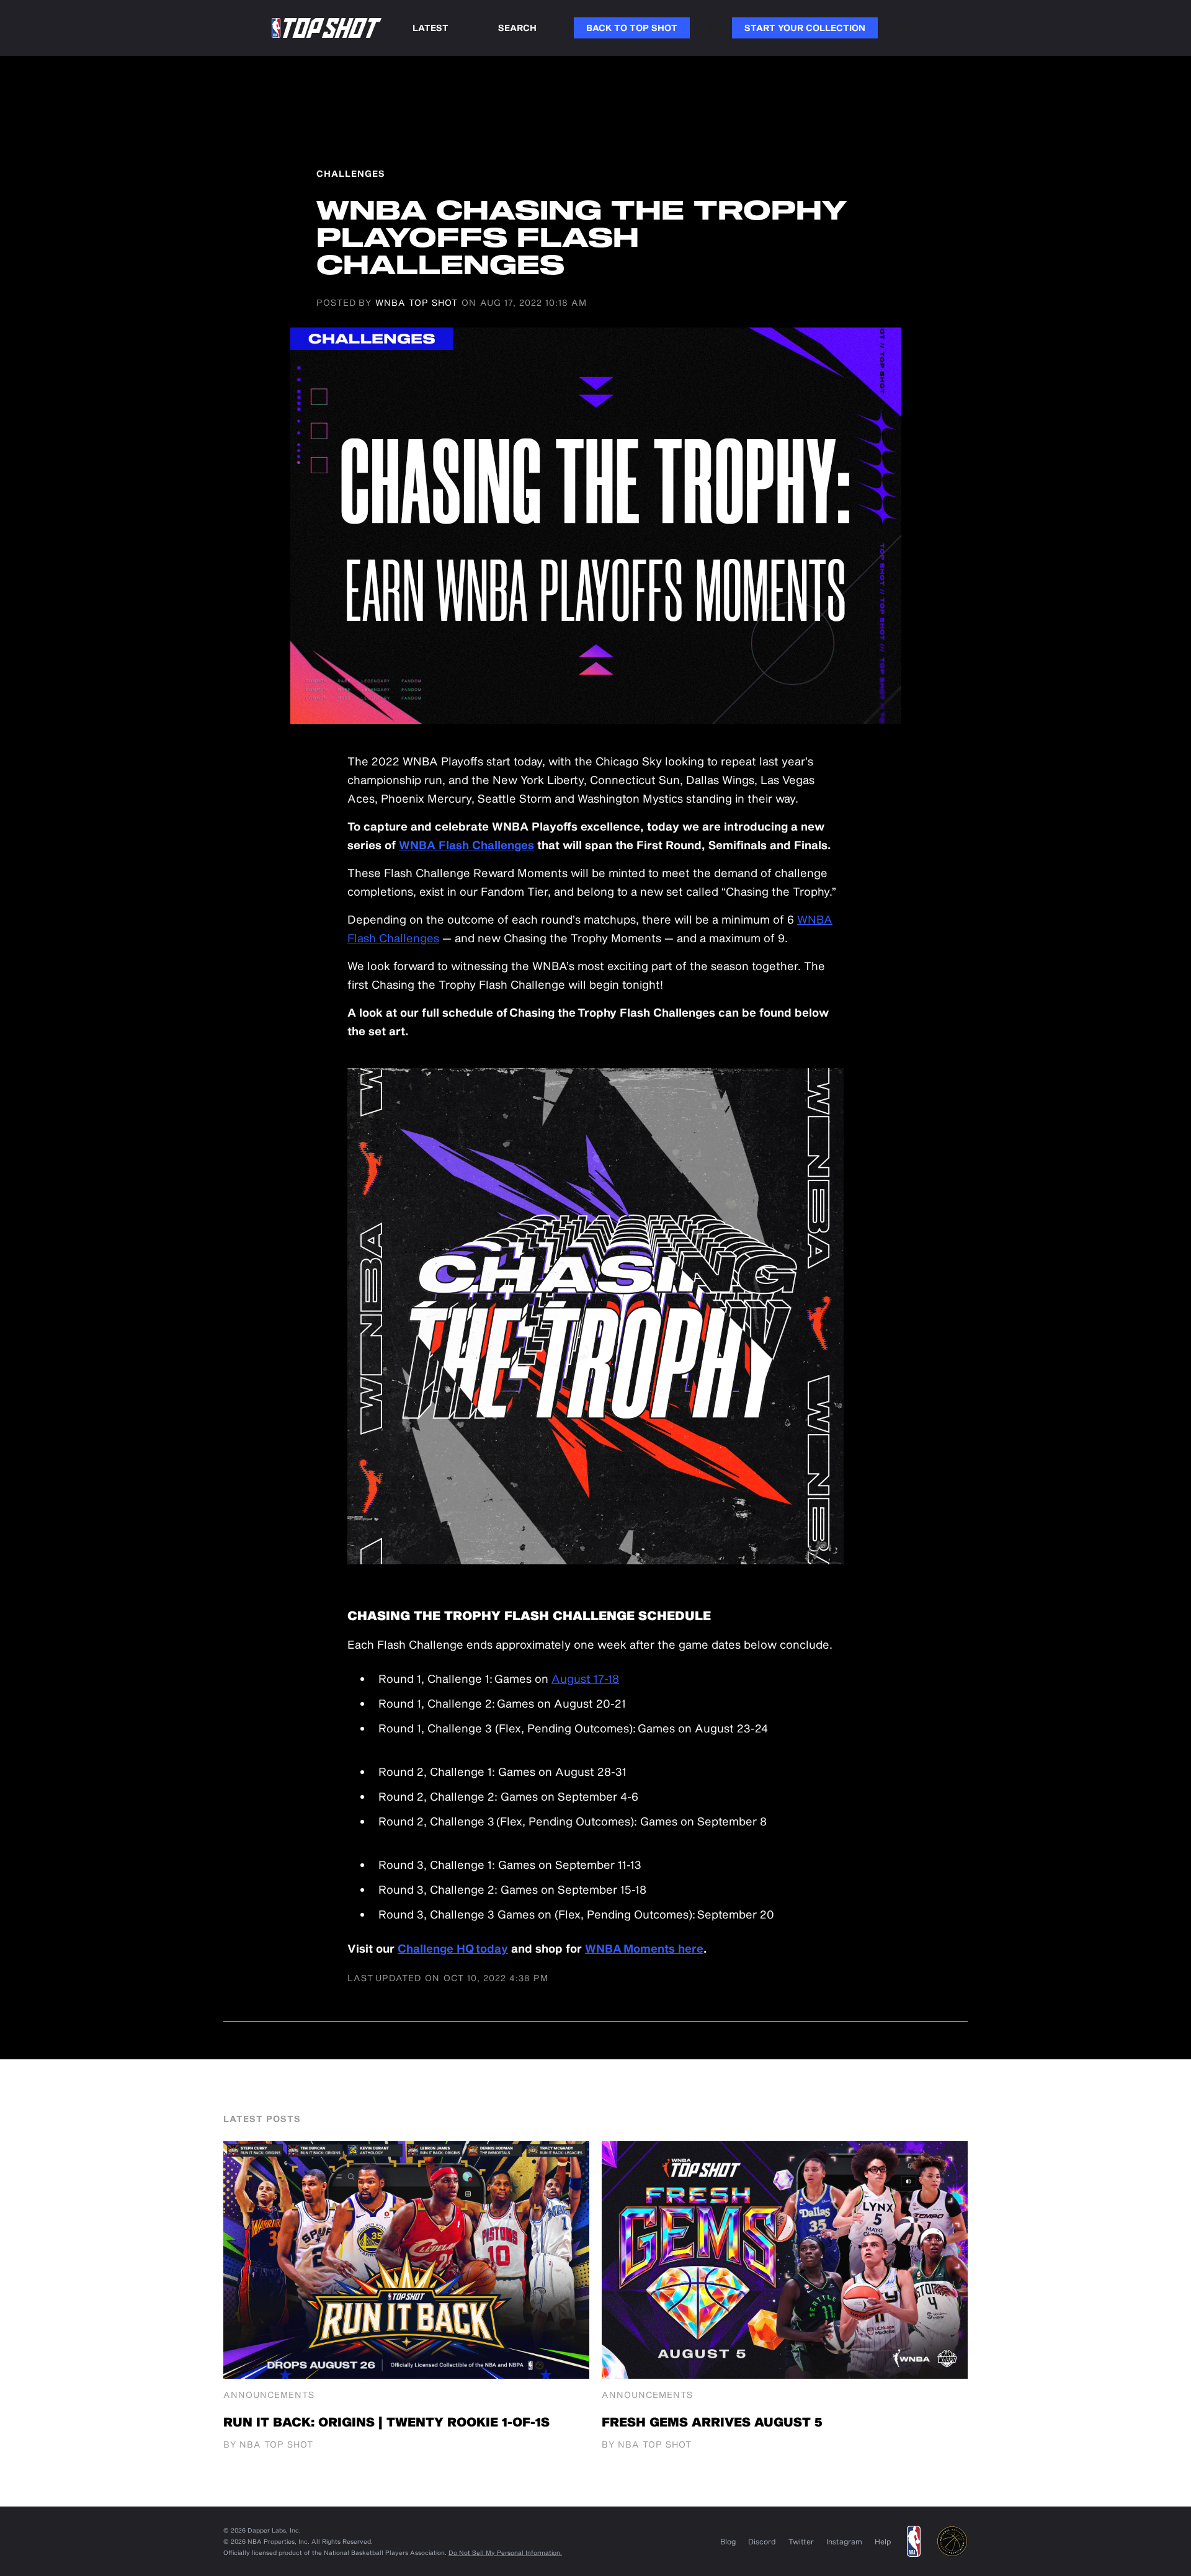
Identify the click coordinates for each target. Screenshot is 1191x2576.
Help (883, 2541)
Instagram (844, 2541)
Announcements (269, 2395)
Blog (728, 2541)
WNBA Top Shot (417, 302)
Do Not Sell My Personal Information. (505, 2552)
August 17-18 (585, 1678)
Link (711, 28)
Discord (762, 2541)
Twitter (801, 2541)
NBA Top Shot (276, 2444)
